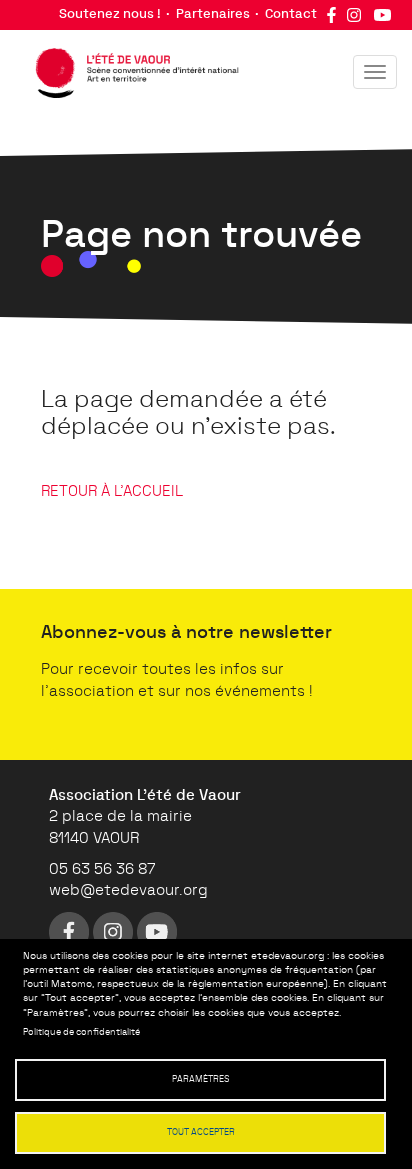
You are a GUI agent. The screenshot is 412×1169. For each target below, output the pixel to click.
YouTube (382, 15)
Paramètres (201, 1079)
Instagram (354, 15)
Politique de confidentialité (81, 1032)
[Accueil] (127, 68)
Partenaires (213, 14)
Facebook (331, 15)
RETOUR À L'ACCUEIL (112, 491)
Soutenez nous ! (110, 14)
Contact (291, 14)
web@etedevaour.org (128, 890)
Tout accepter (201, 1132)
